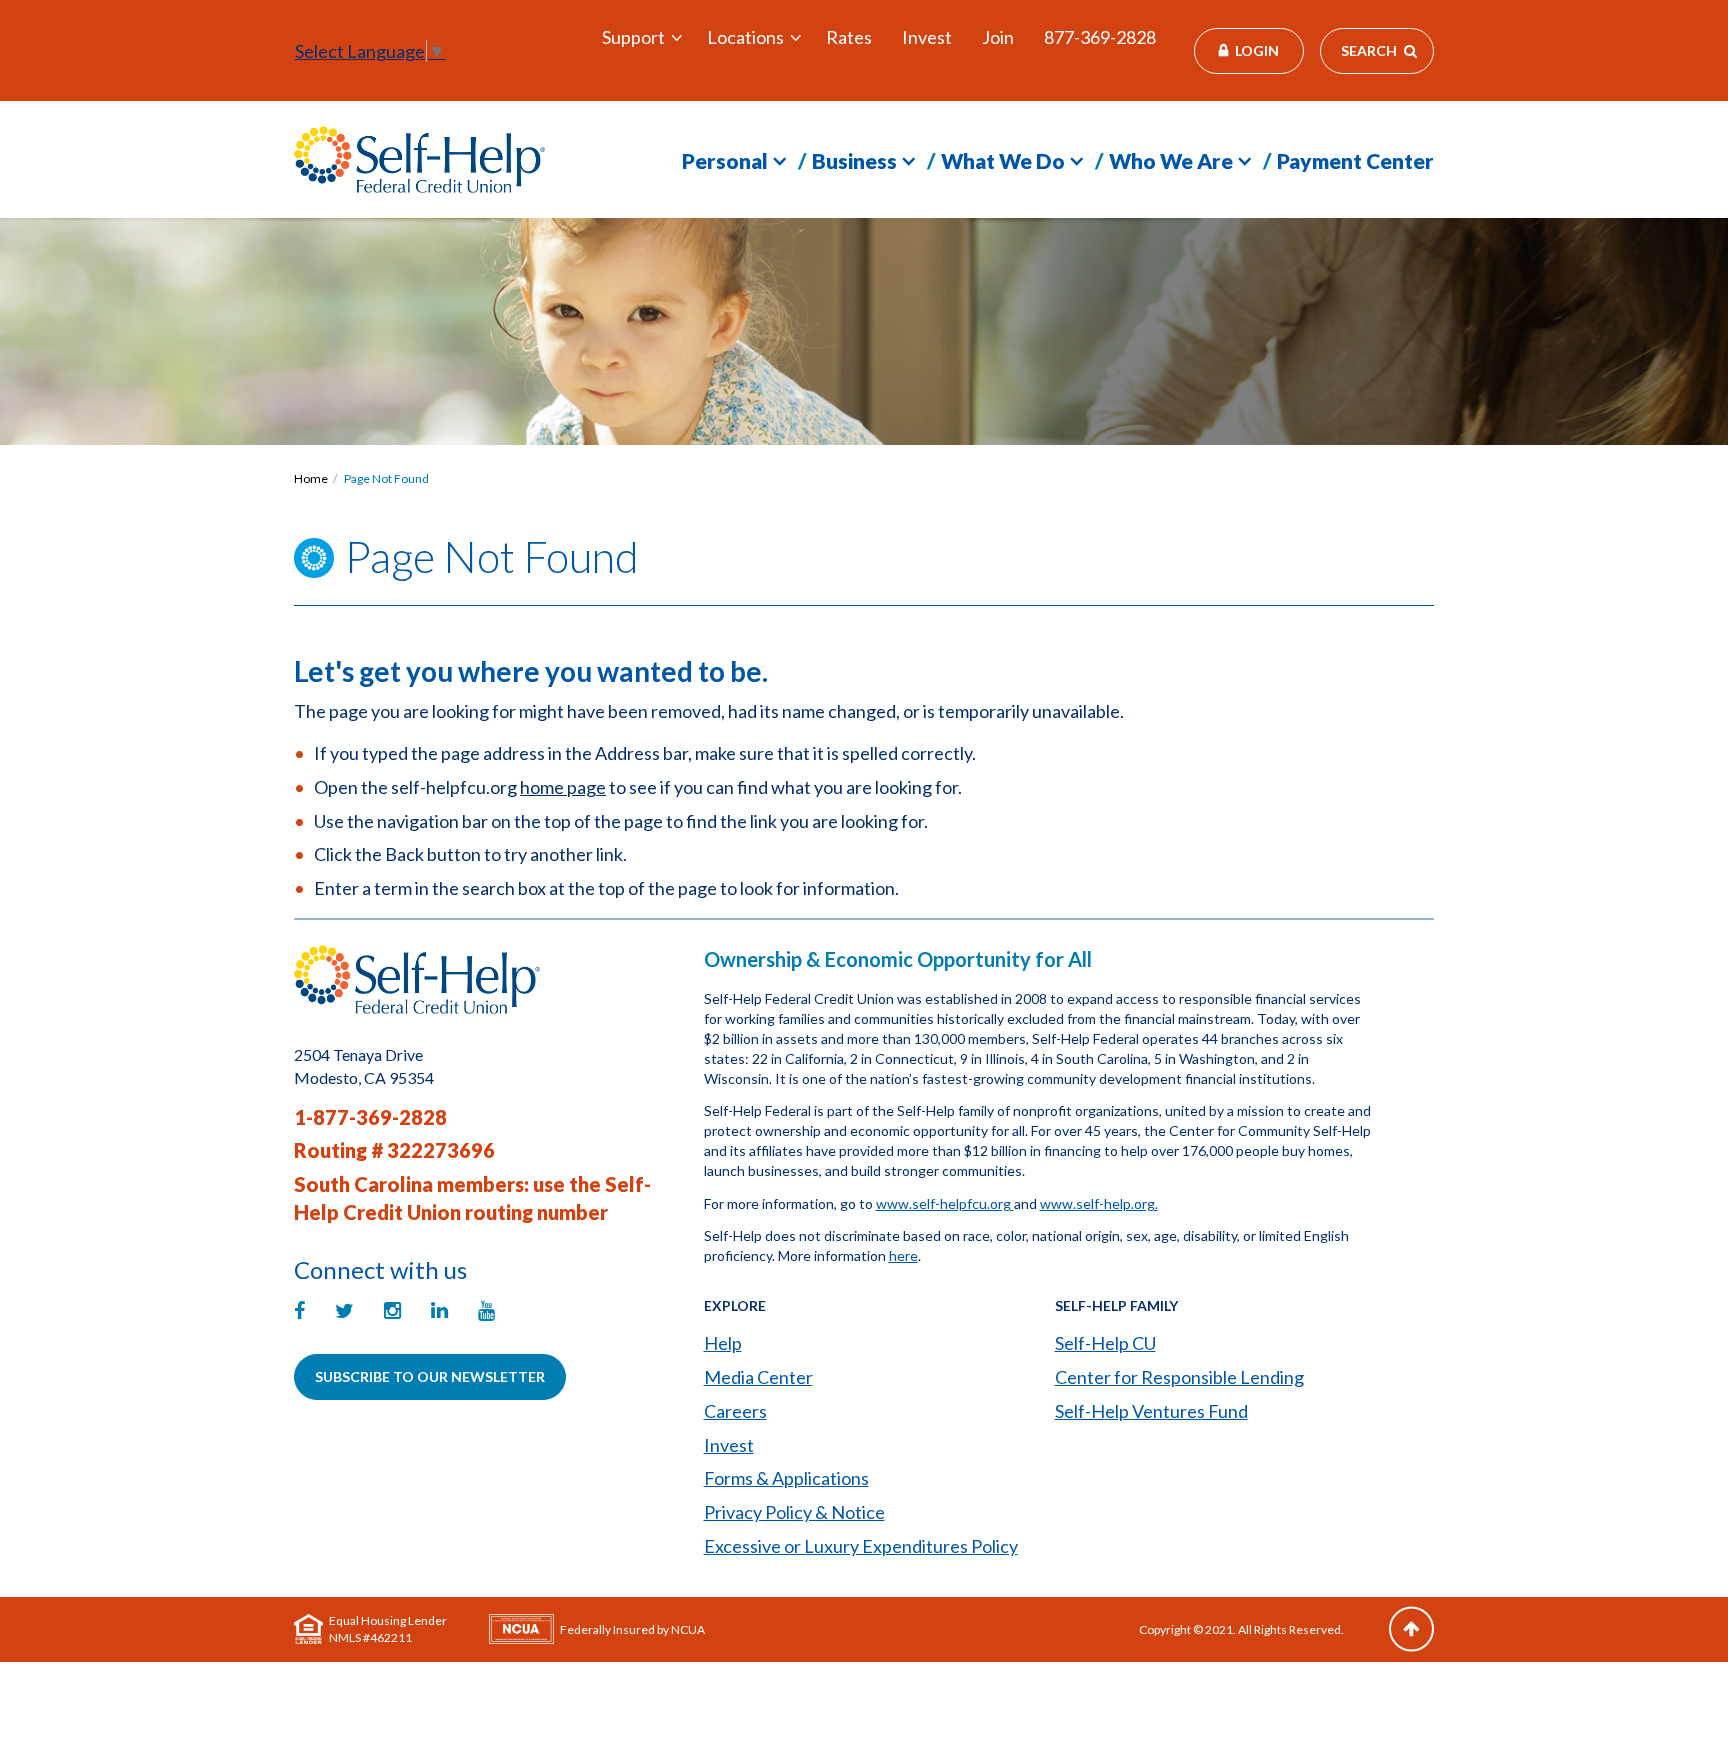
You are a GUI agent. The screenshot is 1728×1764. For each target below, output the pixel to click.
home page (563, 787)
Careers (735, 1411)
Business (854, 160)
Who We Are (1171, 160)
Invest (927, 37)
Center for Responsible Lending (1179, 1377)
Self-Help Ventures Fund (1151, 1411)
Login (1257, 50)
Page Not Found (386, 478)
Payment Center (1355, 160)
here (903, 1255)
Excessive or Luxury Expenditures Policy (861, 1546)
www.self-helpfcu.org (945, 1203)
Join (998, 37)
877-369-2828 (1100, 37)
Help (723, 1343)
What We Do (1003, 160)
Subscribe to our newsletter (430, 1376)
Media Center (758, 1377)
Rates (849, 37)
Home (311, 478)
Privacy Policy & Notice (794, 1512)
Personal (725, 160)
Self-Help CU (1105, 1343)
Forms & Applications (786, 1478)
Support (633, 37)
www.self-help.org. (1099, 1203)
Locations (745, 37)
